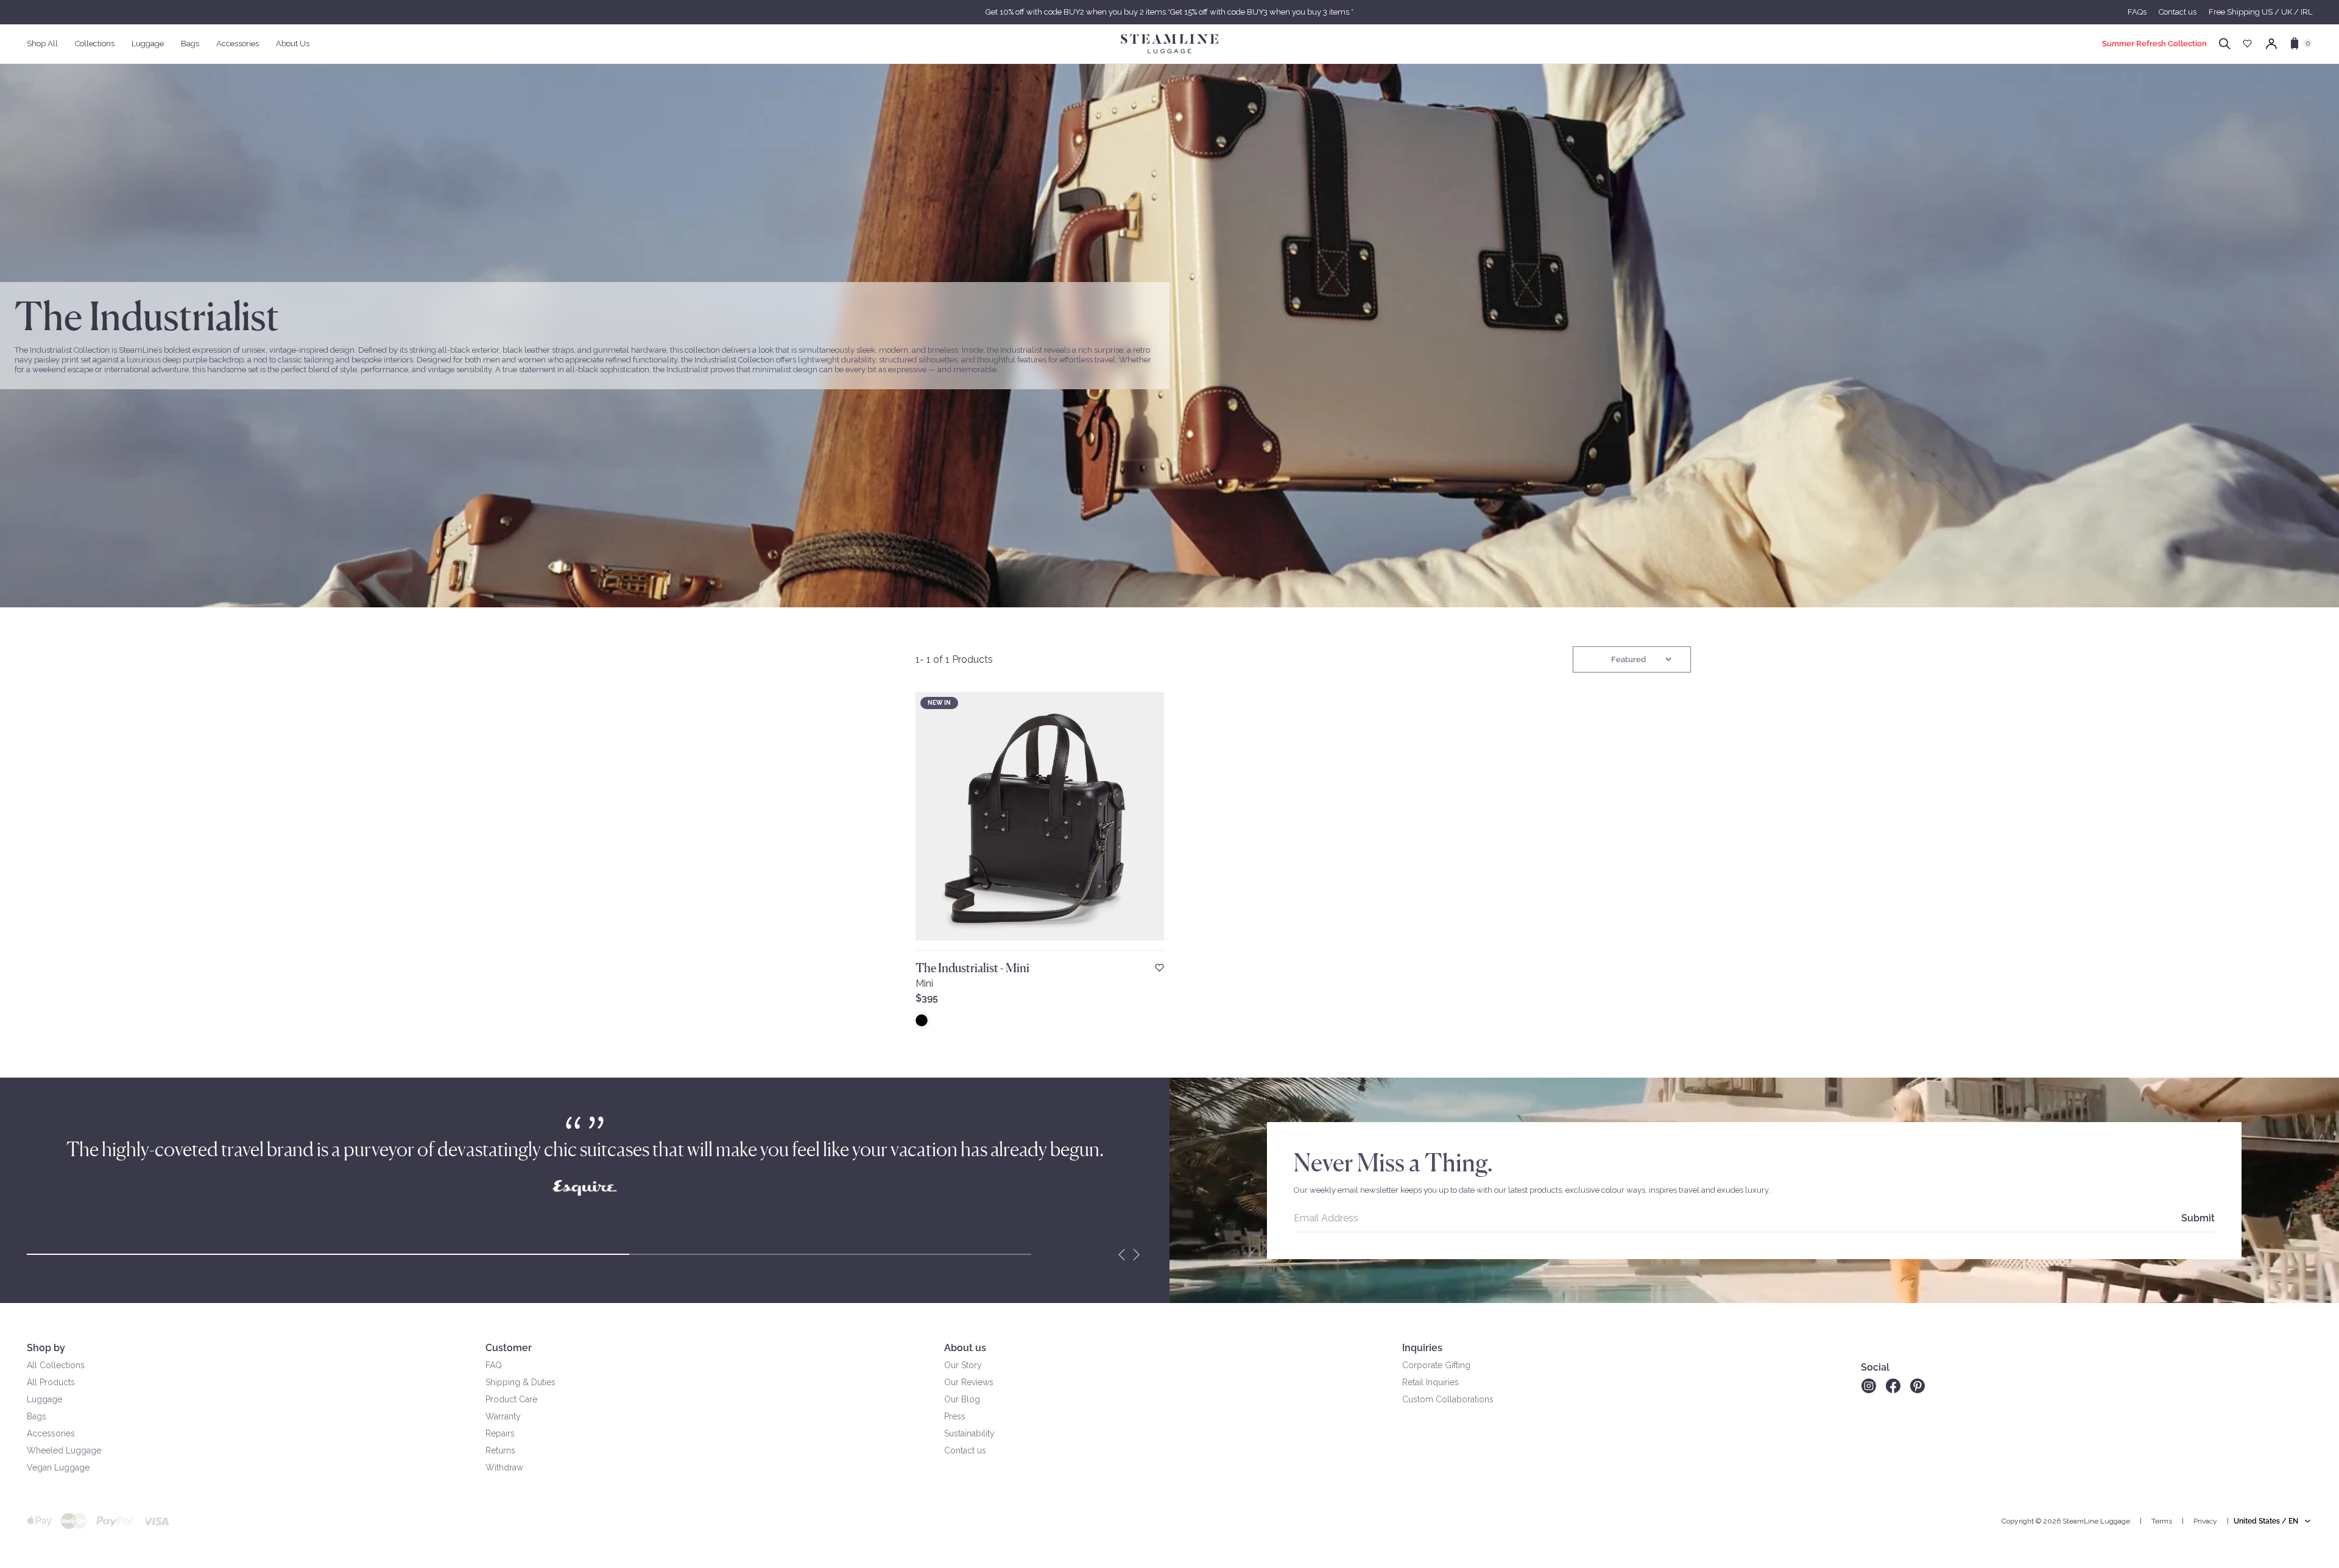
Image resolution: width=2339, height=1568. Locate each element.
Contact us (2178, 12)
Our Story (963, 1365)
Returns (500, 1450)
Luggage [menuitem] (148, 44)
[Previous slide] (1122, 1254)
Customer (509, 1348)
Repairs (500, 1433)
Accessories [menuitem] (238, 44)
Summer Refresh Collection (2154, 44)
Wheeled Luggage (64, 1450)
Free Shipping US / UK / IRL (2260, 12)
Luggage (44, 1399)
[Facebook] (1893, 1386)
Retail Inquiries (1431, 1382)
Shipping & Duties (520, 1382)
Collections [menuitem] (95, 44)
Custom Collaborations (1448, 1399)
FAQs (2137, 12)
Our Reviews (969, 1382)
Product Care (511, 1399)
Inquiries (1422, 1348)
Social (1875, 1367)
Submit (2198, 1218)
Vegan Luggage (58, 1467)
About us (965, 1348)
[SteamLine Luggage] (1169, 44)
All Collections (56, 1365)
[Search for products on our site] (2225, 44)
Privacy (2205, 1521)
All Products (51, 1382)
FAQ (494, 1365)
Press (955, 1416)
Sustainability (969, 1433)
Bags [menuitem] (190, 44)
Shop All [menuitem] (42, 44)
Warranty (503, 1416)
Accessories (51, 1433)
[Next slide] (1137, 1254)
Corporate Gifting (1436, 1365)
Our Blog (962, 1399)
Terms (2162, 1521)
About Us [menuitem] (293, 44)
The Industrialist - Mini (972, 968)
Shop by (46, 1348)
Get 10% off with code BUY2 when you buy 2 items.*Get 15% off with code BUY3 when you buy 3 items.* (1169, 12)
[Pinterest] (1917, 1386)
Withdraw (504, 1467)
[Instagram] (1868, 1386)
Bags (37, 1416)
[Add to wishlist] (1159, 968)
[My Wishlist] (2247, 44)
